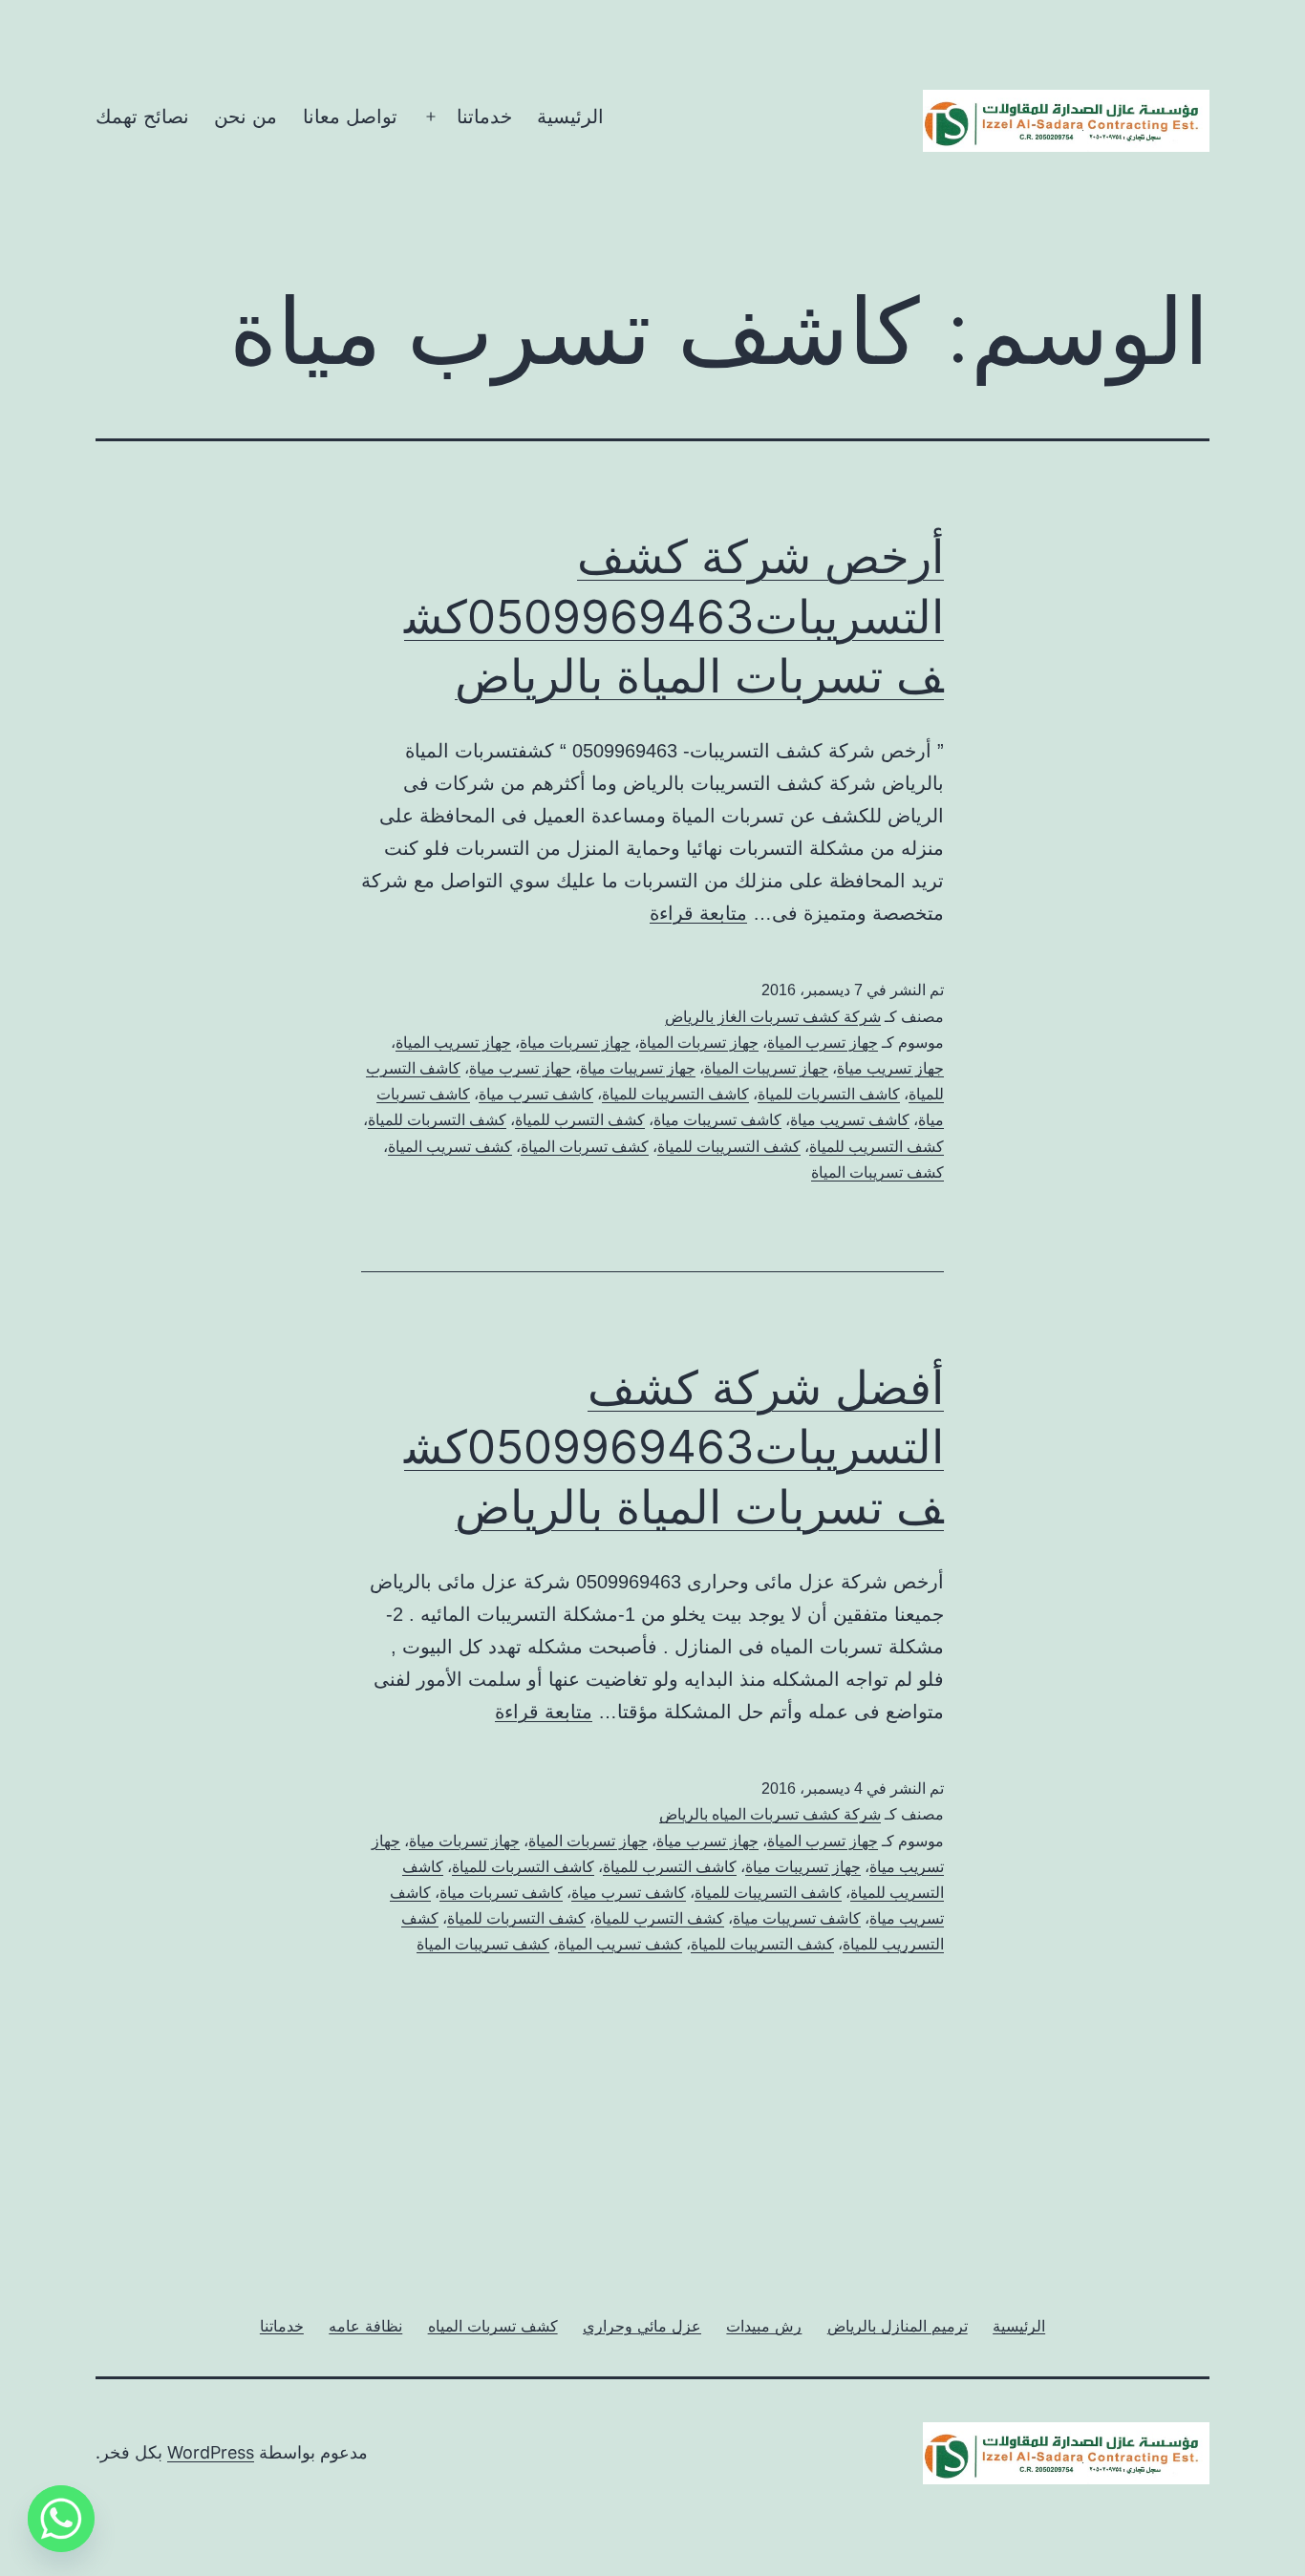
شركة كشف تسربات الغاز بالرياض (773, 1017)
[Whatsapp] (61, 2519)
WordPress (211, 2452)
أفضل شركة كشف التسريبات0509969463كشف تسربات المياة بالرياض (674, 1447)
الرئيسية (570, 117)
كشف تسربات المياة (585, 1147)
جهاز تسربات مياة (575, 1043)
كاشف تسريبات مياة (717, 1120)
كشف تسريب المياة (450, 1147)
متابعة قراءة (698, 913)
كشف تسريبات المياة (877, 1172)
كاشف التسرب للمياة (670, 1867)
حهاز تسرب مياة (520, 1068)
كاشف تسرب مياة (536, 1094)
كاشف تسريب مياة (850, 1120)
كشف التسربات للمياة (437, 1120)
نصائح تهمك (142, 117)
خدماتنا (484, 117)
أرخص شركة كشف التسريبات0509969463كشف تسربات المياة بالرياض (674, 616)
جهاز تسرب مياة (707, 1841)
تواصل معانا (350, 117)
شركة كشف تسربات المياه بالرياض (770, 1814)
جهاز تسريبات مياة (638, 1068)
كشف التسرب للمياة (580, 1120)
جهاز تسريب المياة (453, 1043)
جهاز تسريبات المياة (766, 1068)
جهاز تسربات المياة (699, 1043)
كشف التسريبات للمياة (729, 1147)
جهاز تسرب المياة (823, 1043)
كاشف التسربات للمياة (829, 1094)
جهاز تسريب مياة (890, 1068)
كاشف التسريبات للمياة (675, 1094)
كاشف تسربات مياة (501, 1893)
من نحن (246, 117)
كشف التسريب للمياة (877, 1147)
